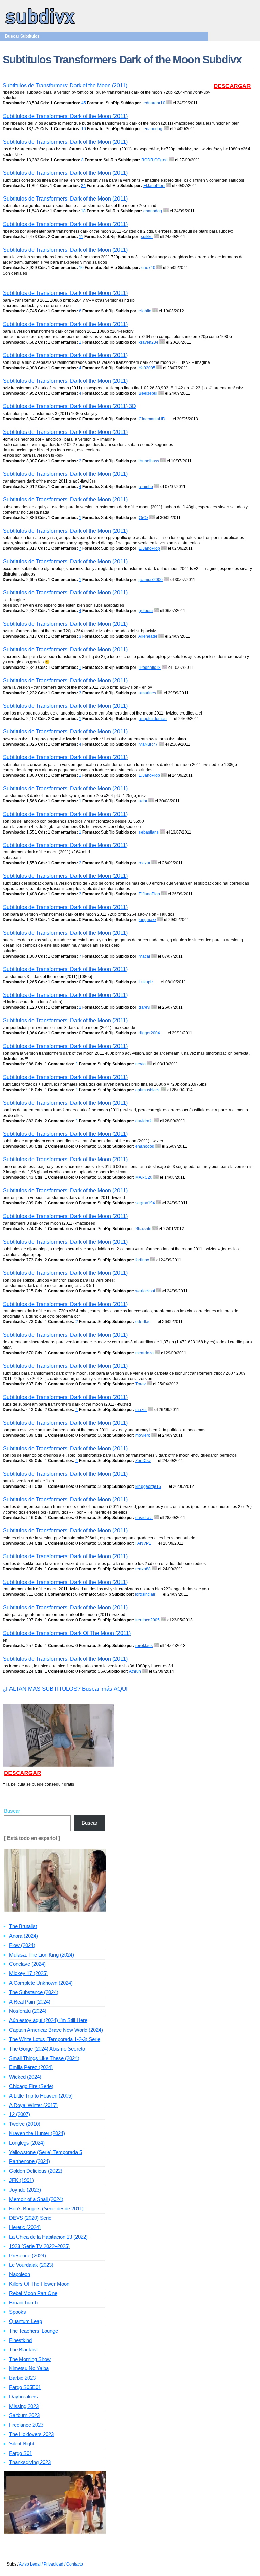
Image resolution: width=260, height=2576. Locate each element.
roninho (146, 487)
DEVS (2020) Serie (30, 2218)
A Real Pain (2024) (30, 2002)
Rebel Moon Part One (33, 2293)
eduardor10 (154, 103)
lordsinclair (145, 1594)
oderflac (143, 1322)
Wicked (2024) (25, 2077)
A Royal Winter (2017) (33, 2105)
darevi (145, 1007)
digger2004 (149, 1033)
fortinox (142, 1260)
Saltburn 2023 (24, 2415)
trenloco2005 (148, 1620)
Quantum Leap (26, 2321)
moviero (143, 1435)
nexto (140, 1064)
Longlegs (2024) (27, 2143)
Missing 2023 (24, 2406)
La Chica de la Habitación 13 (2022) (48, 2237)
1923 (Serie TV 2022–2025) (39, 2246)
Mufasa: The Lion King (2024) (42, 1955)
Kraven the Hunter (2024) (37, 2133)
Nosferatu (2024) (28, 2011)
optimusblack (148, 1090)
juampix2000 (151, 580)
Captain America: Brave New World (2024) (56, 2030)
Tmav (140, 1384)
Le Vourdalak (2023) (31, 2265)
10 (84, 129)
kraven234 (149, 342)
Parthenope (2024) (30, 2161)
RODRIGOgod (154, 160)
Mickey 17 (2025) (28, 1973)
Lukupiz (146, 982)
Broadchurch (23, 2303)
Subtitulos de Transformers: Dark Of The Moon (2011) (67, 1633)
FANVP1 (143, 1543)
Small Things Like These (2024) (44, 2058)
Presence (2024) (28, 2256)
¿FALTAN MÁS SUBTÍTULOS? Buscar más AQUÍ (65, 1689)
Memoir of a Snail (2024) (36, 2199)
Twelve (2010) (25, 2124)
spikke (147, 237)
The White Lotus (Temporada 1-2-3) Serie (55, 2039)
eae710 (148, 268)
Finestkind (20, 2340)
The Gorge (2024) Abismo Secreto (47, 2049)
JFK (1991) (21, 2180)
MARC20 (144, 1177)
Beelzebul (148, 393)
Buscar (12, 1811)
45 (84, 103)
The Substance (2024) (34, 1992)
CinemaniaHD (152, 419)
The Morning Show (30, 2359)
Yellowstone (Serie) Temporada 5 (46, 2152)
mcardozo (145, 1353)
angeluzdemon (153, 719)
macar (145, 956)
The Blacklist (23, 2350)
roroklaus (144, 1646)
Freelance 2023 (26, 2425)
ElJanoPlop (154, 186)
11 (81, 237)
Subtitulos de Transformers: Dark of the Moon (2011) (65, 85)
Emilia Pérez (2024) (31, 2067)
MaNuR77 (148, 744)
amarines (147, 693)
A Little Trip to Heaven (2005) (41, 2096)
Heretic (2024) (25, 2227)
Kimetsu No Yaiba (29, 2368)
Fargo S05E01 (25, 2387)
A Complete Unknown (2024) (41, 1983)
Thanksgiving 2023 (30, 2462)
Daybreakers (24, 2397)
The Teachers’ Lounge (34, 2331)
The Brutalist (23, 1926)
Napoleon (20, 2274)
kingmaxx (148, 920)
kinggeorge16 (148, 1486)
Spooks (18, 2312)
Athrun (135, 1671)
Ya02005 (147, 368)
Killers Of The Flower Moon (39, 2284)
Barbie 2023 (22, 2378)
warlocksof (145, 1291)
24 (83, 186)
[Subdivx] (40, 25)
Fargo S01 (21, 2453)
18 (83, 211)
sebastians (149, 832)
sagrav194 (145, 1203)
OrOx (144, 518)
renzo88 (143, 1569)
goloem (146, 611)
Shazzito (143, 1229)
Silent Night (22, 2444)
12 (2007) (20, 2114)
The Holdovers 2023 (31, 2434)
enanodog (153, 129)
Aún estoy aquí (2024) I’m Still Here (48, 2020)
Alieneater (148, 636)
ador (143, 801)
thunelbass (149, 461)
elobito (145, 311)
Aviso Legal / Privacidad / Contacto (51, 2564)
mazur (145, 863)
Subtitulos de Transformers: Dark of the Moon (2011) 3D (70, 406)
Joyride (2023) (25, 2190)
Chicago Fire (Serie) (31, 2086)
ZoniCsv (143, 1461)
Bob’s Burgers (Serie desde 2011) (46, 2209)
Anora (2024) (24, 1936)
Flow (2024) (22, 1945)
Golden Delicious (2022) (36, 2171)
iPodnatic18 (150, 668)
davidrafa (144, 1121)
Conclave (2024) (27, 1964)
